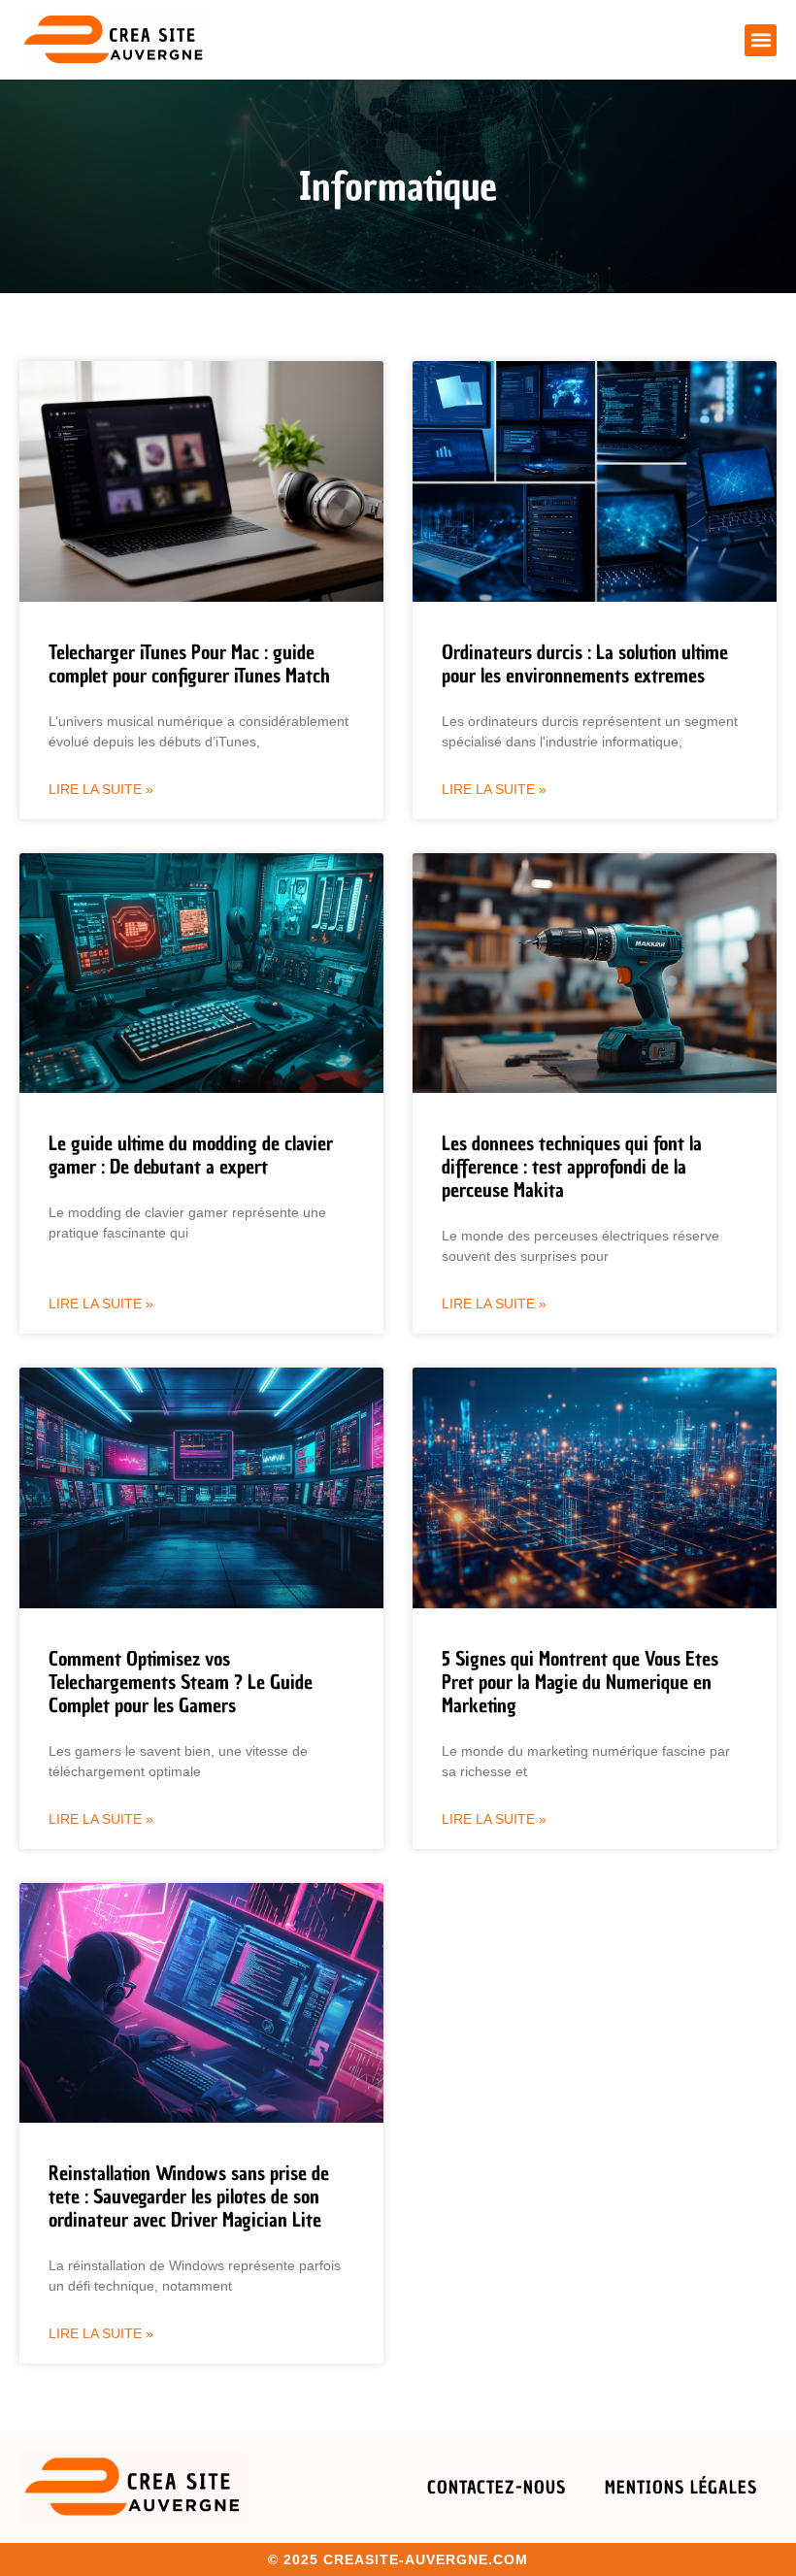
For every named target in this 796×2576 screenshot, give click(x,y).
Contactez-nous (497, 2487)
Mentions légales (681, 2487)
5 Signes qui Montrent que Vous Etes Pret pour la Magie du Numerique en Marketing (580, 1682)
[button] (761, 40)
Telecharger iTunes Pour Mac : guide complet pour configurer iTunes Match (189, 664)
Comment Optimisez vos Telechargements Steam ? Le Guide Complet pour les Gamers (181, 1682)
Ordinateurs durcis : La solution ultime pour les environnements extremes (585, 664)
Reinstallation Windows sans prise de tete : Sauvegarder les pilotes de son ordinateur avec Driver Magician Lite (189, 2196)
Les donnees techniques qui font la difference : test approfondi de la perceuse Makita (572, 1167)
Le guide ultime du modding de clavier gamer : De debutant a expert (191, 1155)
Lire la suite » (101, 789)
